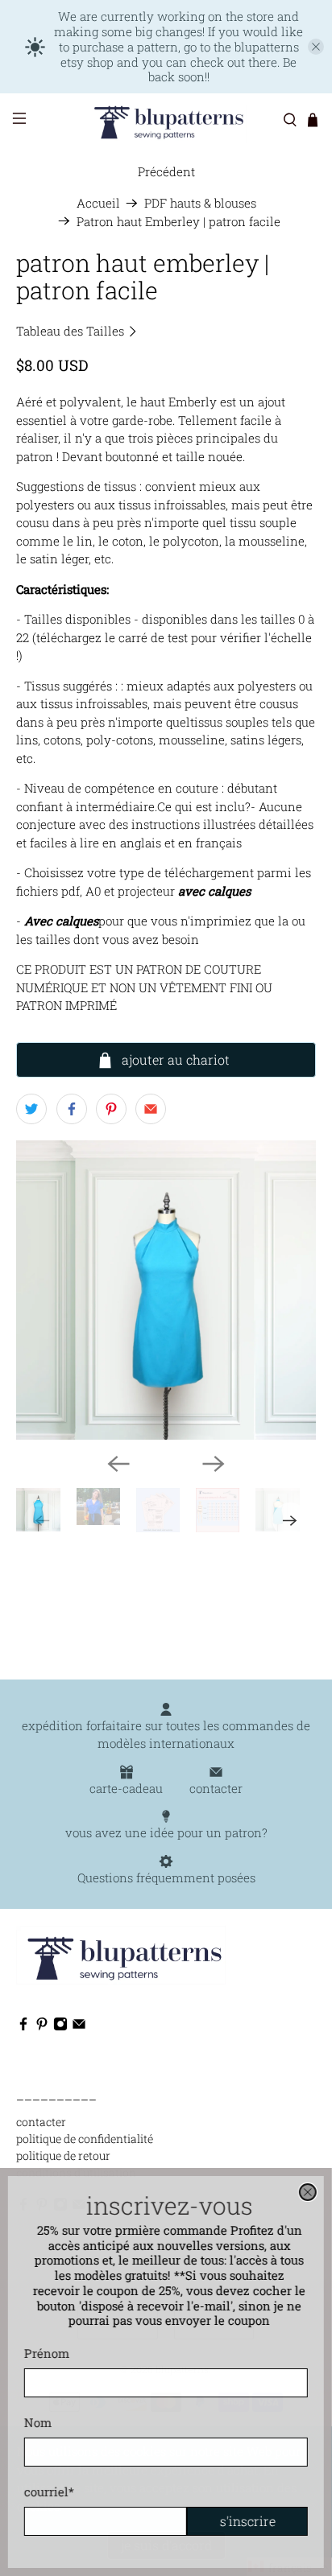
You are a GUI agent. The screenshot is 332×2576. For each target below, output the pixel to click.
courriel (49, 2492)
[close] (308, 2192)
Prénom (47, 2353)
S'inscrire (248, 2521)
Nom (38, 2422)
